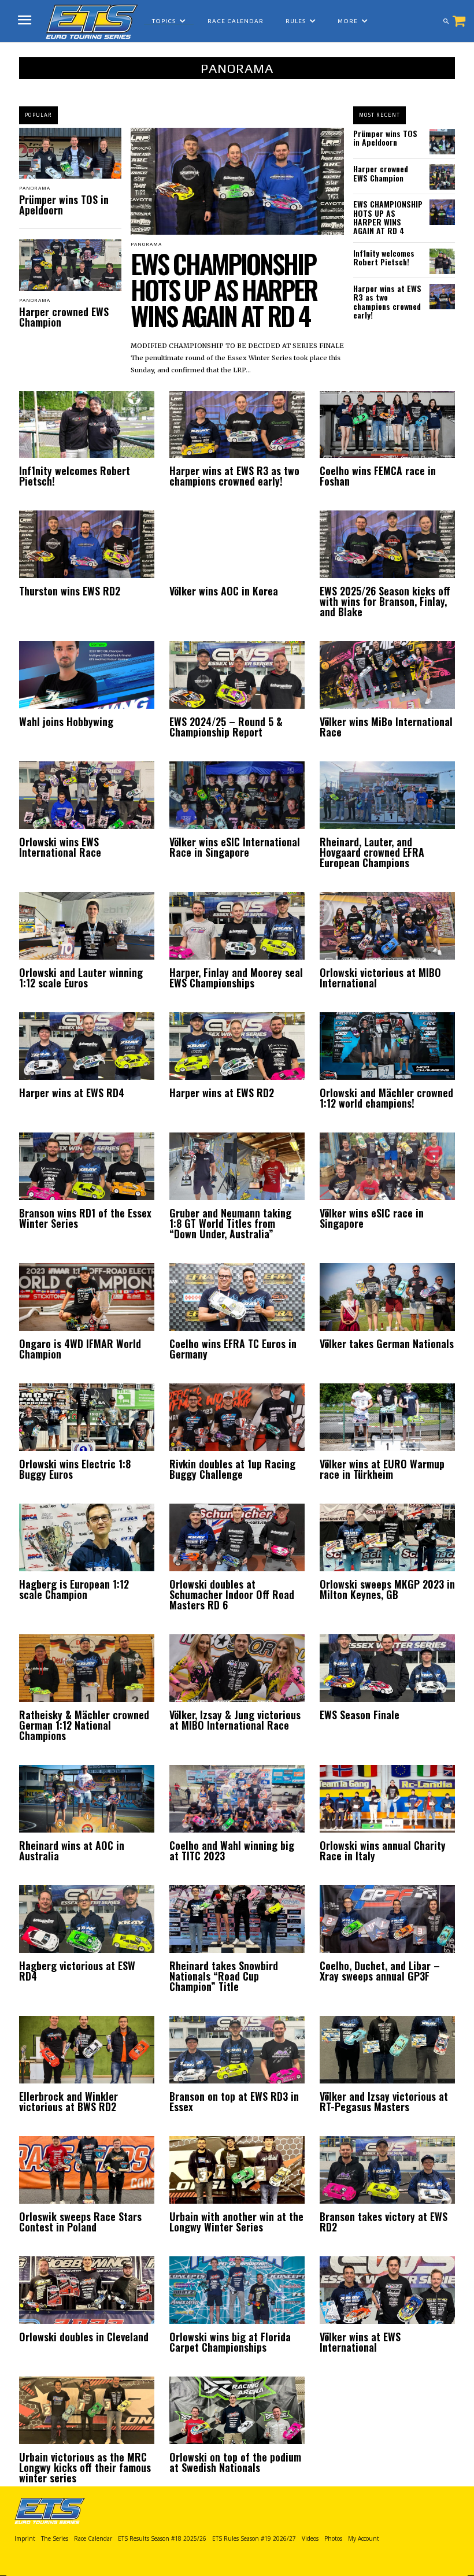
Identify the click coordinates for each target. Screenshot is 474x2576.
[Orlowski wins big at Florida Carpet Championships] (237, 2290)
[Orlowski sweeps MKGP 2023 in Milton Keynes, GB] (387, 1537)
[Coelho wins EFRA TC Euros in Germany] (237, 1297)
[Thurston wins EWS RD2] (87, 544)
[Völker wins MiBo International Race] (387, 675)
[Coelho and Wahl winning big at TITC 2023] (237, 1799)
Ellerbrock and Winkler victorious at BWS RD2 (68, 2101)
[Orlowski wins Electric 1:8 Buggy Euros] (87, 1417)
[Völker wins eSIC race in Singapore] (387, 1166)
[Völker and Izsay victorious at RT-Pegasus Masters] (387, 2050)
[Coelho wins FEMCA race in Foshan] (387, 425)
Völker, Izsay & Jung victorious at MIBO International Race (235, 1720)
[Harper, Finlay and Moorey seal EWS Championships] (237, 926)
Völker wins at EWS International (360, 2342)
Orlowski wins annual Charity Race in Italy (383, 1850)
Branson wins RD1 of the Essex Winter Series (85, 1218)
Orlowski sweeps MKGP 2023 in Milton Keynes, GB (387, 1589)
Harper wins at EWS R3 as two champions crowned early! (387, 301)
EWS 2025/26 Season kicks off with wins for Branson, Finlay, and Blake (385, 601)
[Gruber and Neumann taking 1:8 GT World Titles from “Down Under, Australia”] (237, 1166)
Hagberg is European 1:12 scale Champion (74, 1589)
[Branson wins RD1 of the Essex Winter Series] (87, 1166)
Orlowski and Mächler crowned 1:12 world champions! (386, 1098)
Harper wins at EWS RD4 (72, 1093)
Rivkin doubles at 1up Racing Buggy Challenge (232, 1469)
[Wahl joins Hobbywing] (87, 675)
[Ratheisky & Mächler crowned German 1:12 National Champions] (87, 1668)
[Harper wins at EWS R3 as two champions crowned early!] (442, 297)
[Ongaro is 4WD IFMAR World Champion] (87, 1297)
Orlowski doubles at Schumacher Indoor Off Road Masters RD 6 (232, 1594)
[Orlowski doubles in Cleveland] (87, 2290)
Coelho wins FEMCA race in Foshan (378, 476)
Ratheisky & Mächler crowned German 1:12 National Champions (84, 1725)
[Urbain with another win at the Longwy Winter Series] (237, 2170)
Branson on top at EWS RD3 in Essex (234, 2101)
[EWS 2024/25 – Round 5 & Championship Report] (237, 675)
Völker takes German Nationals (387, 1343)
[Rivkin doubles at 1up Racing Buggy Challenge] (237, 1417)
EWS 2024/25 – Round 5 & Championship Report (226, 727)
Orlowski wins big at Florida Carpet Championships (230, 2342)
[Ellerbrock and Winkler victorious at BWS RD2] (87, 2050)
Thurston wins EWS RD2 (70, 591)
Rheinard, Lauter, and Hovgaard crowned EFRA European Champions (372, 852)
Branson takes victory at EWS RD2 (384, 2222)
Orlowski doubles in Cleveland (84, 2337)
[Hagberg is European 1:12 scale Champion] (87, 1537)
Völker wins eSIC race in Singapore (372, 1218)
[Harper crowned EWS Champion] (70, 265)
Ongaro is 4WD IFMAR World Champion (80, 1349)
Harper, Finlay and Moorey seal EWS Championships (236, 978)
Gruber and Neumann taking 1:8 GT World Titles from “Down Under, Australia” (230, 1223)
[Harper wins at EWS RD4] (87, 1046)
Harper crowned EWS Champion (64, 317)
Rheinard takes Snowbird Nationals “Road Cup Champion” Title (224, 1976)
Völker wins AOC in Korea (224, 591)
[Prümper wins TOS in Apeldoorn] (70, 153)
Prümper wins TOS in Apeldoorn (64, 205)
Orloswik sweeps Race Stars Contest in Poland (80, 2222)
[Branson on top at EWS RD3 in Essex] (237, 2050)
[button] (446, 21)
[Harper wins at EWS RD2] (237, 1046)
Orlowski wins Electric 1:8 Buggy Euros (75, 1469)
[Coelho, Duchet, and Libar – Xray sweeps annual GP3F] (387, 1919)
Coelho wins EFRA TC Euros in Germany (233, 1349)
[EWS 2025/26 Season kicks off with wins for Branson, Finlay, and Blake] (387, 544)
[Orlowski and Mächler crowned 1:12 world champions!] (387, 1046)
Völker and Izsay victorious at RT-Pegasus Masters (384, 2101)
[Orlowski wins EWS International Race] (87, 795)
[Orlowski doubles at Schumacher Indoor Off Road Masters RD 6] (237, 1537)
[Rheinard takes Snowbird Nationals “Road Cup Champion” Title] (237, 1919)
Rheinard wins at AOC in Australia (72, 1850)
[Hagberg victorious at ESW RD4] (87, 1919)
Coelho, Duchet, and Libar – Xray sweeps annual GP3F (380, 1971)
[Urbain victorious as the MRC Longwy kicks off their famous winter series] (87, 2410)
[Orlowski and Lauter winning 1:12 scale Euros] (87, 926)
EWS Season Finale (360, 1715)
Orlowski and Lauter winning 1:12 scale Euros (81, 978)
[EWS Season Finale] (387, 1668)
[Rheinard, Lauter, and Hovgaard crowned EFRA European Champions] (387, 795)
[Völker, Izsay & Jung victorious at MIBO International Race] (237, 1668)
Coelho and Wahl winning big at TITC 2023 (232, 1850)
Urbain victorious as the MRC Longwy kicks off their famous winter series (85, 2467)
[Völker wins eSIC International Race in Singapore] (237, 795)
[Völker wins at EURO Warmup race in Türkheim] (387, 1417)
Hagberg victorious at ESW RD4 (77, 1971)
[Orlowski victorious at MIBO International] (387, 926)
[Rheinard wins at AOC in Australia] (87, 1799)
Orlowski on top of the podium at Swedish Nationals (235, 2462)
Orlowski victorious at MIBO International (380, 978)
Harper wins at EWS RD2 (222, 1093)
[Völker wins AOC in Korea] (237, 544)
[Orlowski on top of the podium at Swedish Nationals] (237, 2410)
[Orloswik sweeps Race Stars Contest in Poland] (87, 2170)
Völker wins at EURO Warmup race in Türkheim (382, 1469)
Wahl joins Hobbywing (66, 721)
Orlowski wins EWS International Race (60, 847)
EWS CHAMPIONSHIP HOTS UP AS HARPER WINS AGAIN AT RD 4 (224, 289)
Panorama (35, 188)
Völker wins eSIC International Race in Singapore (235, 847)
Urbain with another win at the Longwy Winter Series (236, 2222)
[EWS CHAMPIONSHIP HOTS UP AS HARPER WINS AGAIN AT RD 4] (237, 181)
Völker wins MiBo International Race (386, 727)
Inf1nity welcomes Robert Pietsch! (384, 257)
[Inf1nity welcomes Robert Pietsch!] (442, 261)
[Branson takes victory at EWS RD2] (387, 2170)
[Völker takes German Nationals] (387, 1297)
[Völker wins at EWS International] (387, 2290)
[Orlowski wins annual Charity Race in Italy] (387, 1799)
